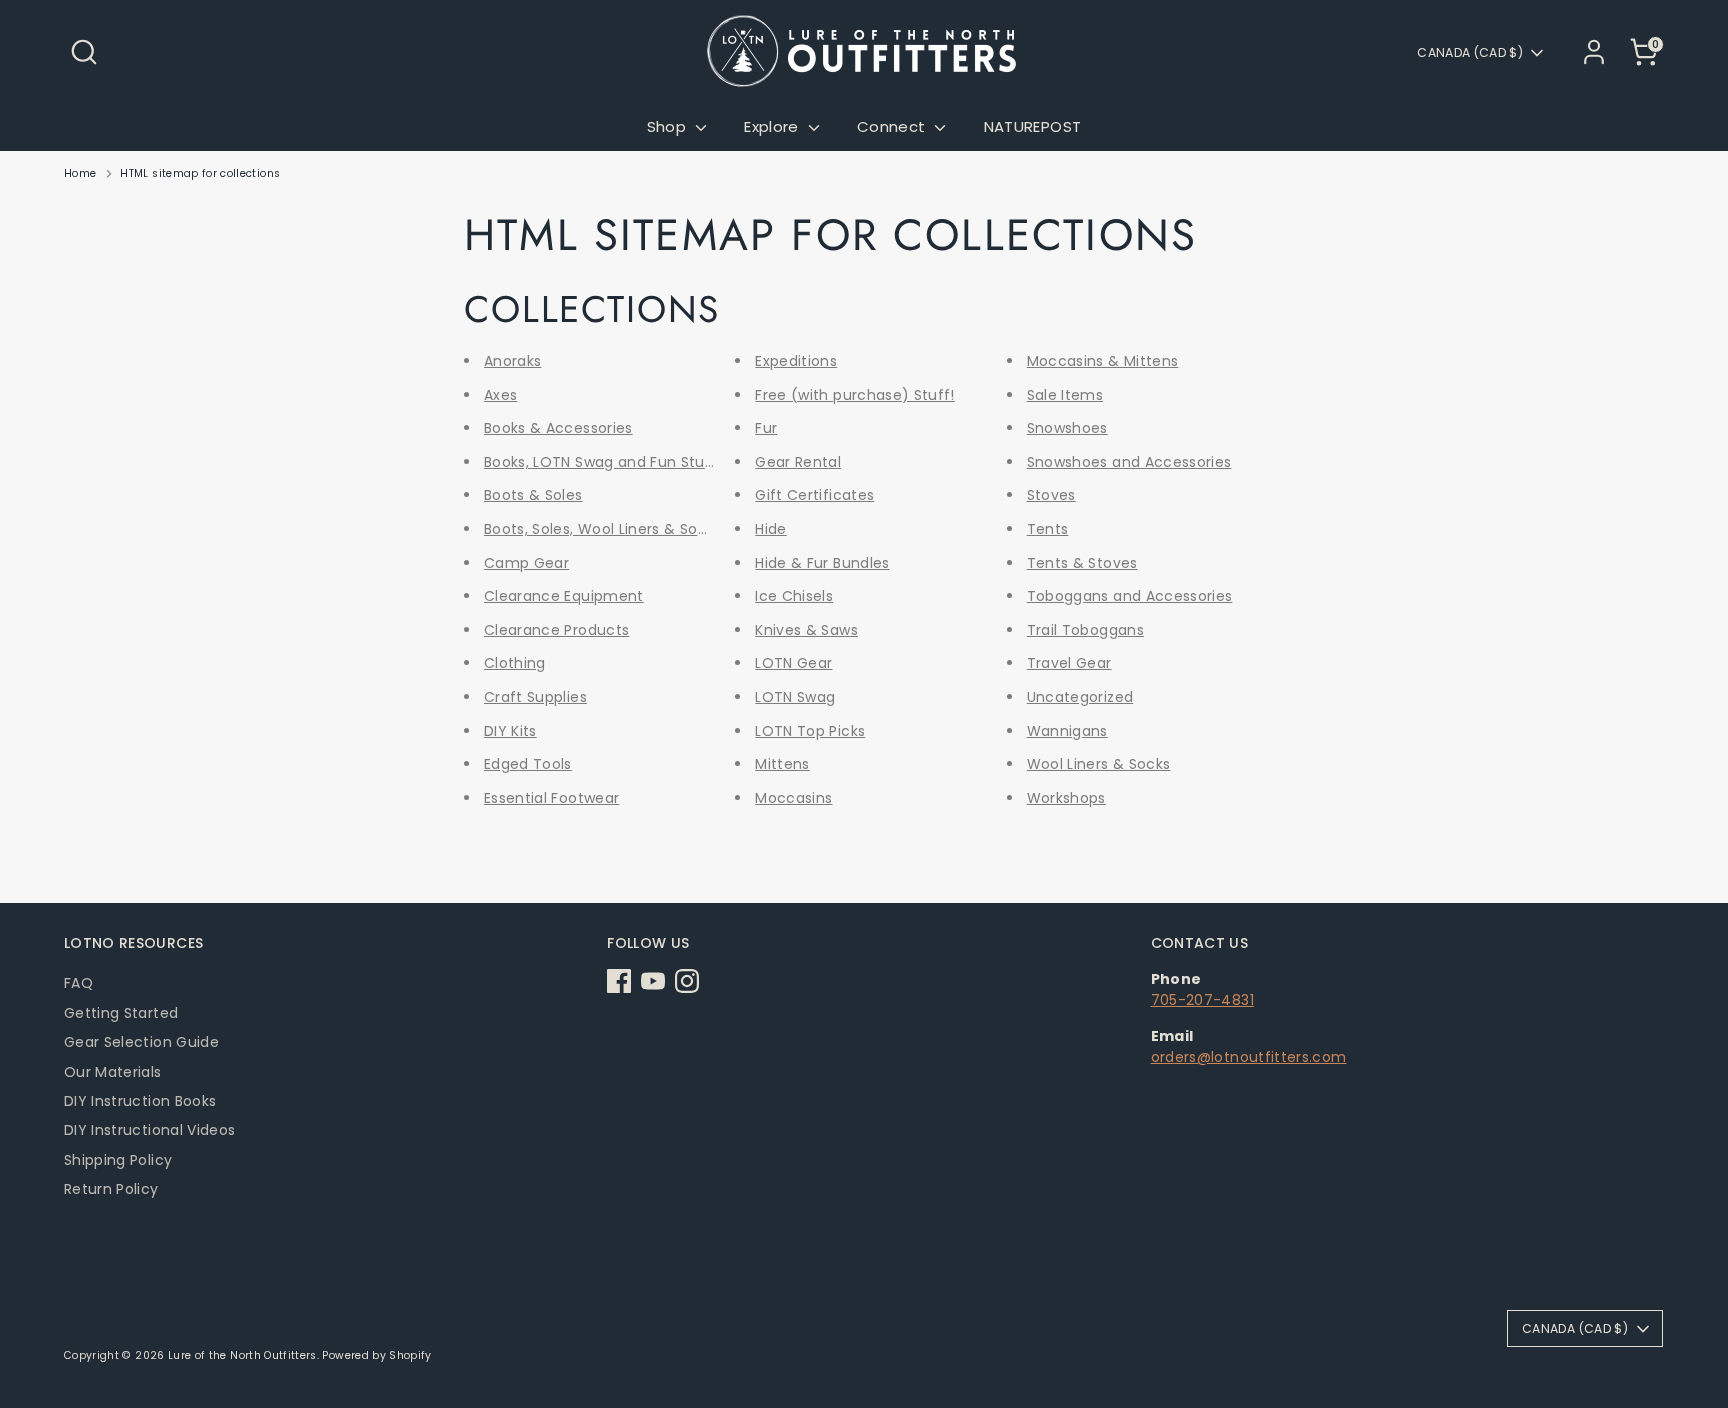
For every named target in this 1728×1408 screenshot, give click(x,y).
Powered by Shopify (376, 1355)
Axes (500, 395)
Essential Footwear (551, 798)
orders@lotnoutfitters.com (1249, 1057)
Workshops (1066, 798)
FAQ (78, 983)
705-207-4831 (1202, 1000)
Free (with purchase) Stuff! (854, 395)
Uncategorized (1080, 697)
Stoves (1051, 495)
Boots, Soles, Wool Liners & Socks (603, 529)
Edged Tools (528, 764)
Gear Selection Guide (141, 1042)
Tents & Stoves (1082, 563)
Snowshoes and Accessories (1129, 462)
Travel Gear (1069, 663)
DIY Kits (510, 731)
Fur (766, 428)
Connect (893, 126)
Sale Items (1065, 395)
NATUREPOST (1033, 126)
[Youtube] (653, 981)
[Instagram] (687, 981)
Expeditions (796, 361)
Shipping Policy (118, 1160)
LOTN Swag (795, 697)
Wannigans (1067, 731)
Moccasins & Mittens (1103, 361)
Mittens (782, 764)
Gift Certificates (814, 495)
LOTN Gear (793, 663)
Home (80, 173)
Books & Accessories (558, 428)
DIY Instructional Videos (149, 1130)
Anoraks (512, 361)
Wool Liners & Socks (1099, 764)
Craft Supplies (535, 697)
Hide (770, 529)
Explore (773, 126)
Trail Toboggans (1085, 630)
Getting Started (121, 1013)
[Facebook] (619, 981)
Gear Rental (798, 462)
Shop (669, 126)
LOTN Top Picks (810, 731)
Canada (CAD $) (1470, 52)
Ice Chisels (794, 596)
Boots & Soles (533, 495)
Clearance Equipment (564, 596)
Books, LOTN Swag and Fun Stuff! (603, 462)
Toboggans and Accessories (1130, 596)
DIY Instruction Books (140, 1101)
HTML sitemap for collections (200, 173)
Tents (1048, 529)
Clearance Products (556, 630)
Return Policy (111, 1189)
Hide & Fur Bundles (822, 563)
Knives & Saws (806, 630)
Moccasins (793, 798)
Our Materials (113, 1072)
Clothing (515, 663)
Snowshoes (1067, 428)
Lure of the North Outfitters (242, 1355)
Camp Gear (526, 563)
